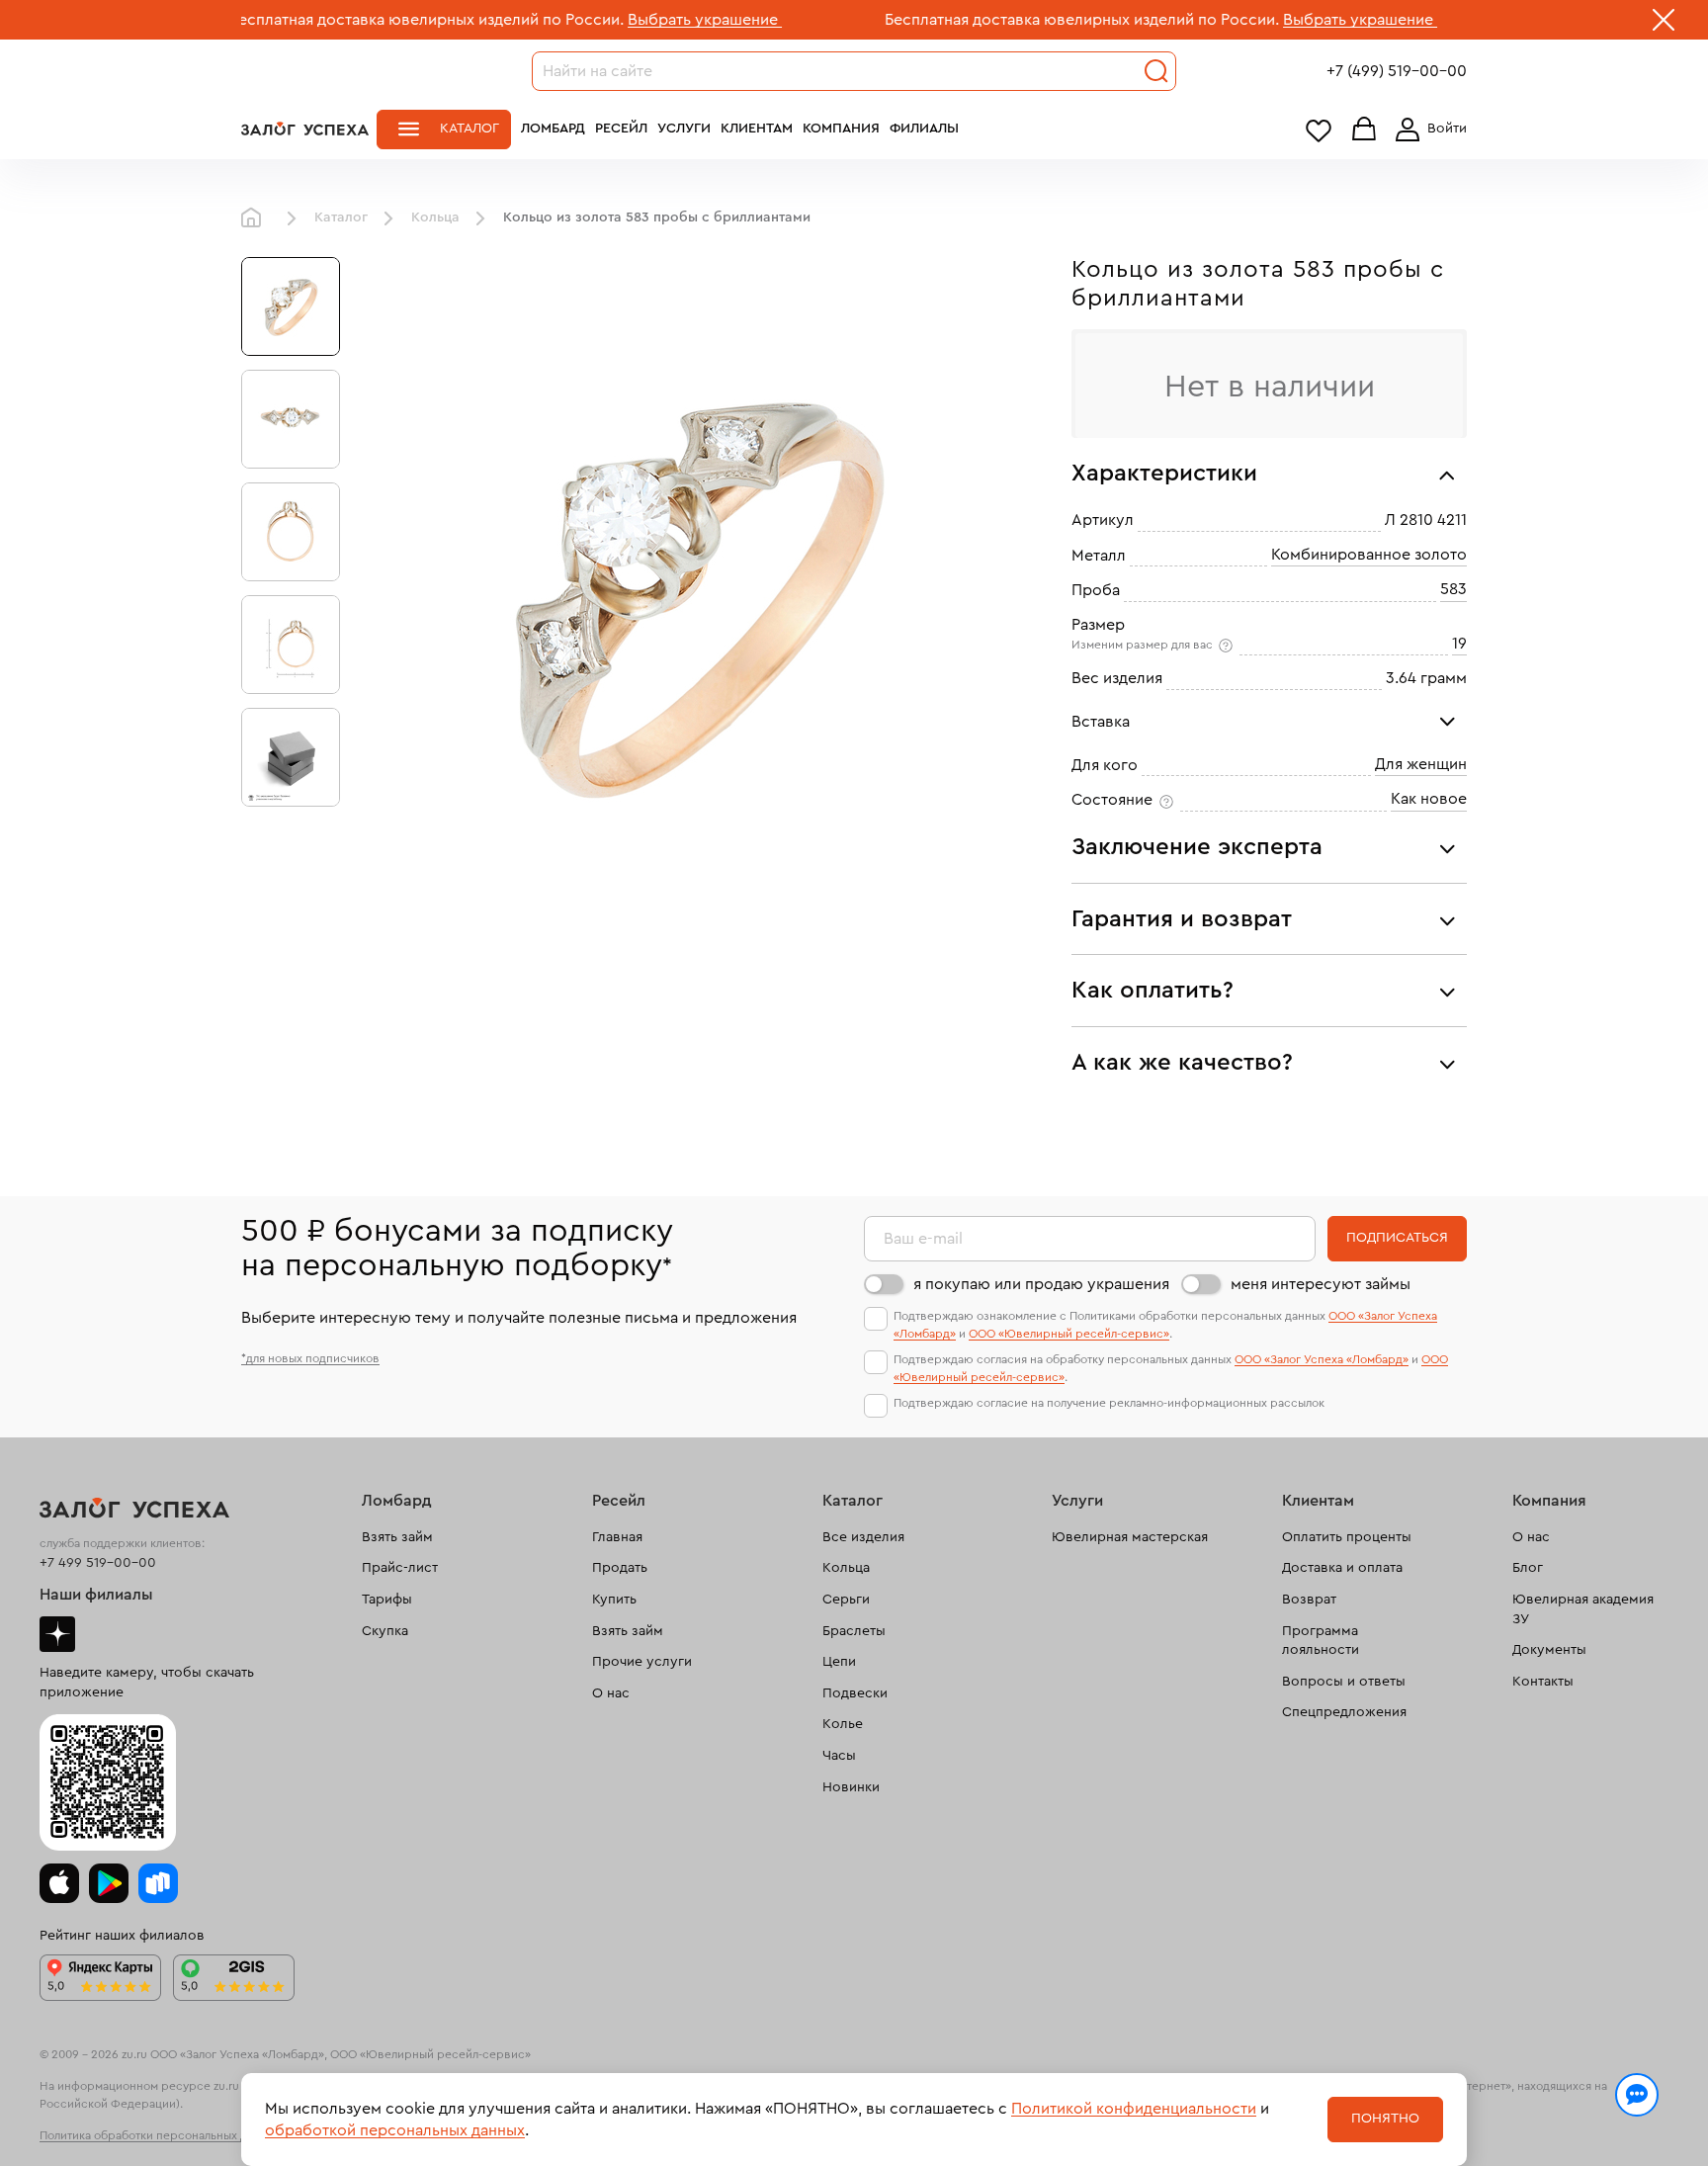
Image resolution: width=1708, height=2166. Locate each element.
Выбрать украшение (618, 20)
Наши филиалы (96, 1595)
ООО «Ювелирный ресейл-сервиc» (1069, 1334)
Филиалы (924, 129)
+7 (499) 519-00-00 (1397, 71)
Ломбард (553, 129)
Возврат (1309, 1600)
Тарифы (387, 1600)
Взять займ (397, 1537)
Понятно (1385, 2119)
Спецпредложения (1344, 1712)
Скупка (385, 1631)
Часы (839, 1756)
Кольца (435, 217)
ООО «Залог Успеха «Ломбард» (1322, 1359)
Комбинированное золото (1369, 555)
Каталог (470, 129)
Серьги (846, 1600)
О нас (611, 1693)
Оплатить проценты (1347, 1537)
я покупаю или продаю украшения (1041, 1284)
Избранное (1319, 130)
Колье (843, 1724)
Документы (1549, 1650)
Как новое (1429, 799)
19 (1459, 644)
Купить (614, 1600)
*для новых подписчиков (310, 1358)
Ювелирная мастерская (1130, 1537)
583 (1453, 589)
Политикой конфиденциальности (1134, 2109)
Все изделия (863, 1537)
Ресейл (621, 129)
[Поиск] (1156, 71)
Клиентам (757, 129)
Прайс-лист (400, 1568)
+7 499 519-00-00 (98, 1563)
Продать (620, 1568)
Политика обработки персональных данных (160, 2135)
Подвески (855, 1693)
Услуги (684, 129)
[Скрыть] (1664, 24)
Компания (841, 129)
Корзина (1364, 130)
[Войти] (1427, 130)
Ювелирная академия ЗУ (1583, 1609)
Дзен (57, 1634)
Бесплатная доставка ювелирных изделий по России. (340, 20)
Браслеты (854, 1631)
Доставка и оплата (1342, 1568)
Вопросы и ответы (1344, 1682)
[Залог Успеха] (305, 129)
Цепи (839, 1662)
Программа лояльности (1321, 1641)
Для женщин (1421, 764)
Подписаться (1397, 1238)
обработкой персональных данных (395, 2130)
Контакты (1543, 1682)
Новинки (851, 1787)
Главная (256, 218)
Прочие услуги (642, 1662)
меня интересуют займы (1321, 1284)
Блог (1528, 1568)
